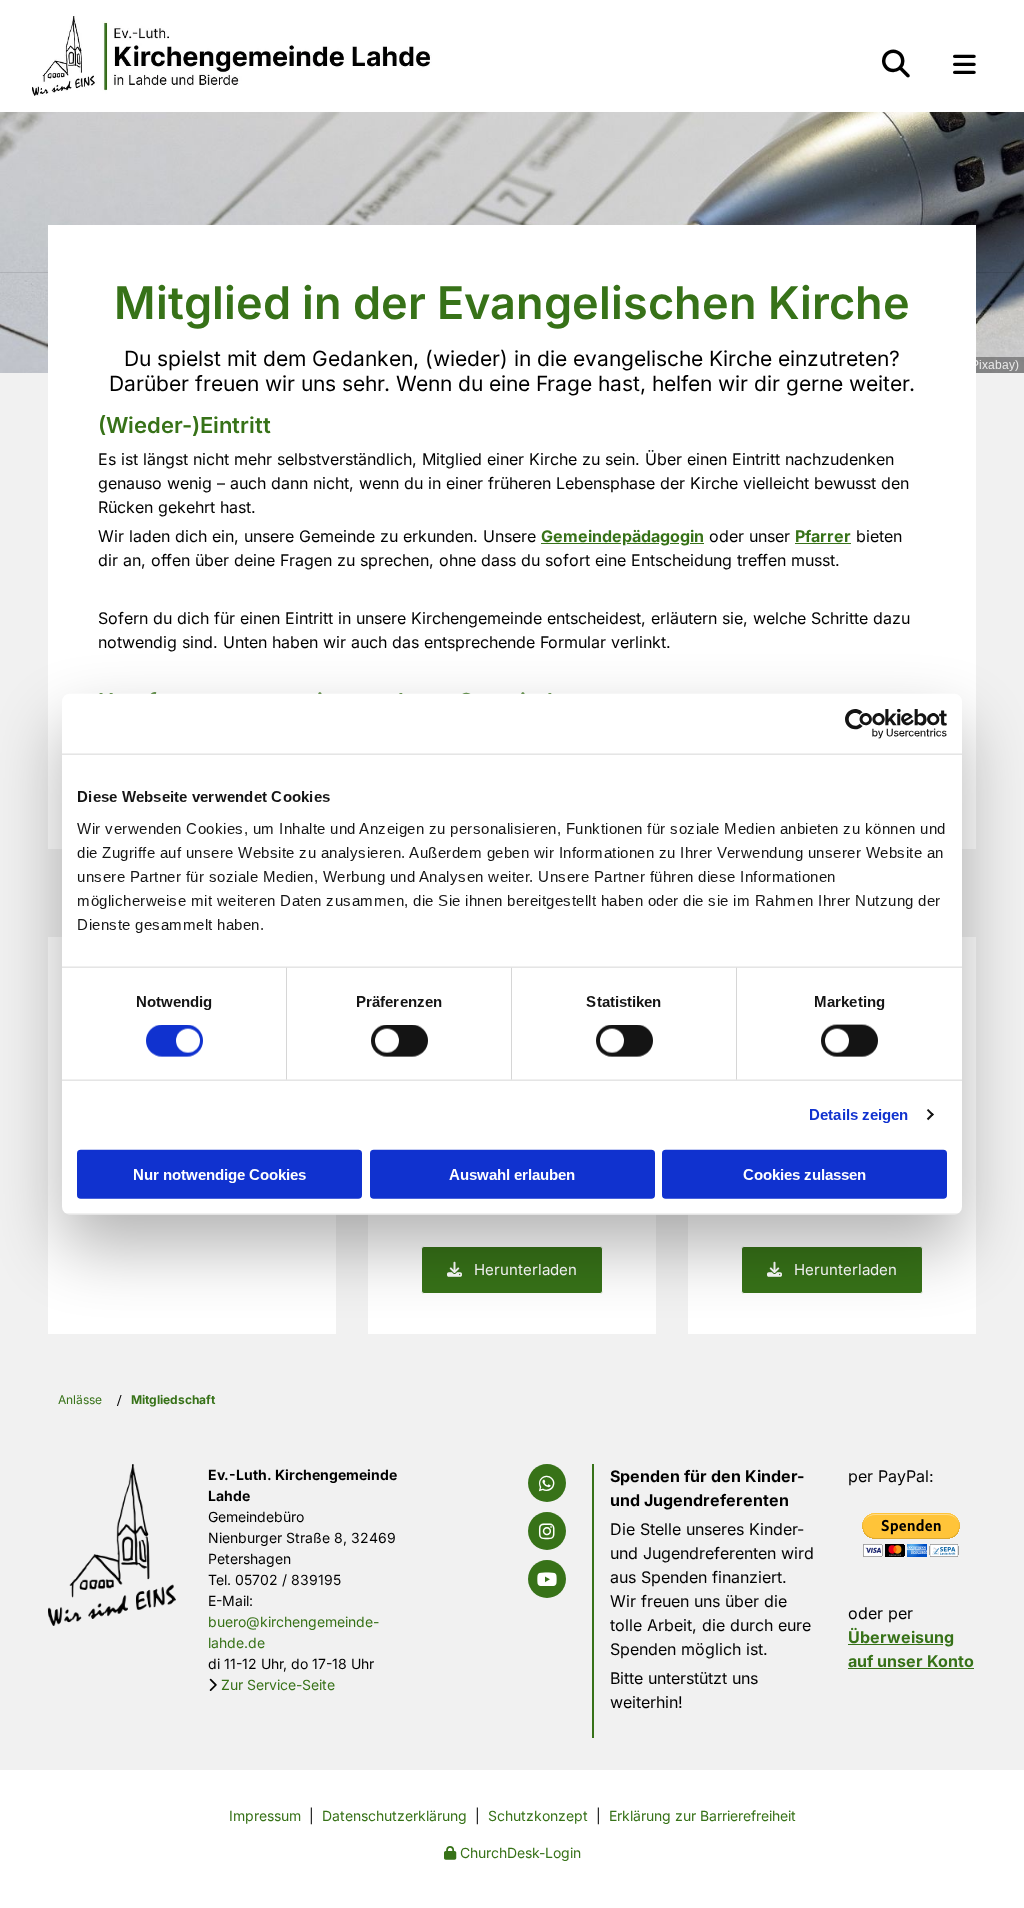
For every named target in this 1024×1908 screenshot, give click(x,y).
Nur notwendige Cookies (219, 1173)
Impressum (265, 1815)
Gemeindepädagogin (622, 536)
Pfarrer (823, 536)
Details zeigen (858, 1114)
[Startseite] (232, 56)
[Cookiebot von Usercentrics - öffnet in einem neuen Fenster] (859, 724)
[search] (896, 64)
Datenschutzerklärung (394, 1815)
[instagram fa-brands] (547, 1531)
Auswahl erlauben (512, 1173)
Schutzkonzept (538, 1815)
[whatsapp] (547, 1483)
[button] (964, 64)
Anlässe (80, 1399)
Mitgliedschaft (173, 1399)
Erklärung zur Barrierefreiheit (702, 1815)
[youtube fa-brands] (547, 1579)
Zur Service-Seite (278, 1684)
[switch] (399, 1041)
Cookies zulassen (804, 1173)
